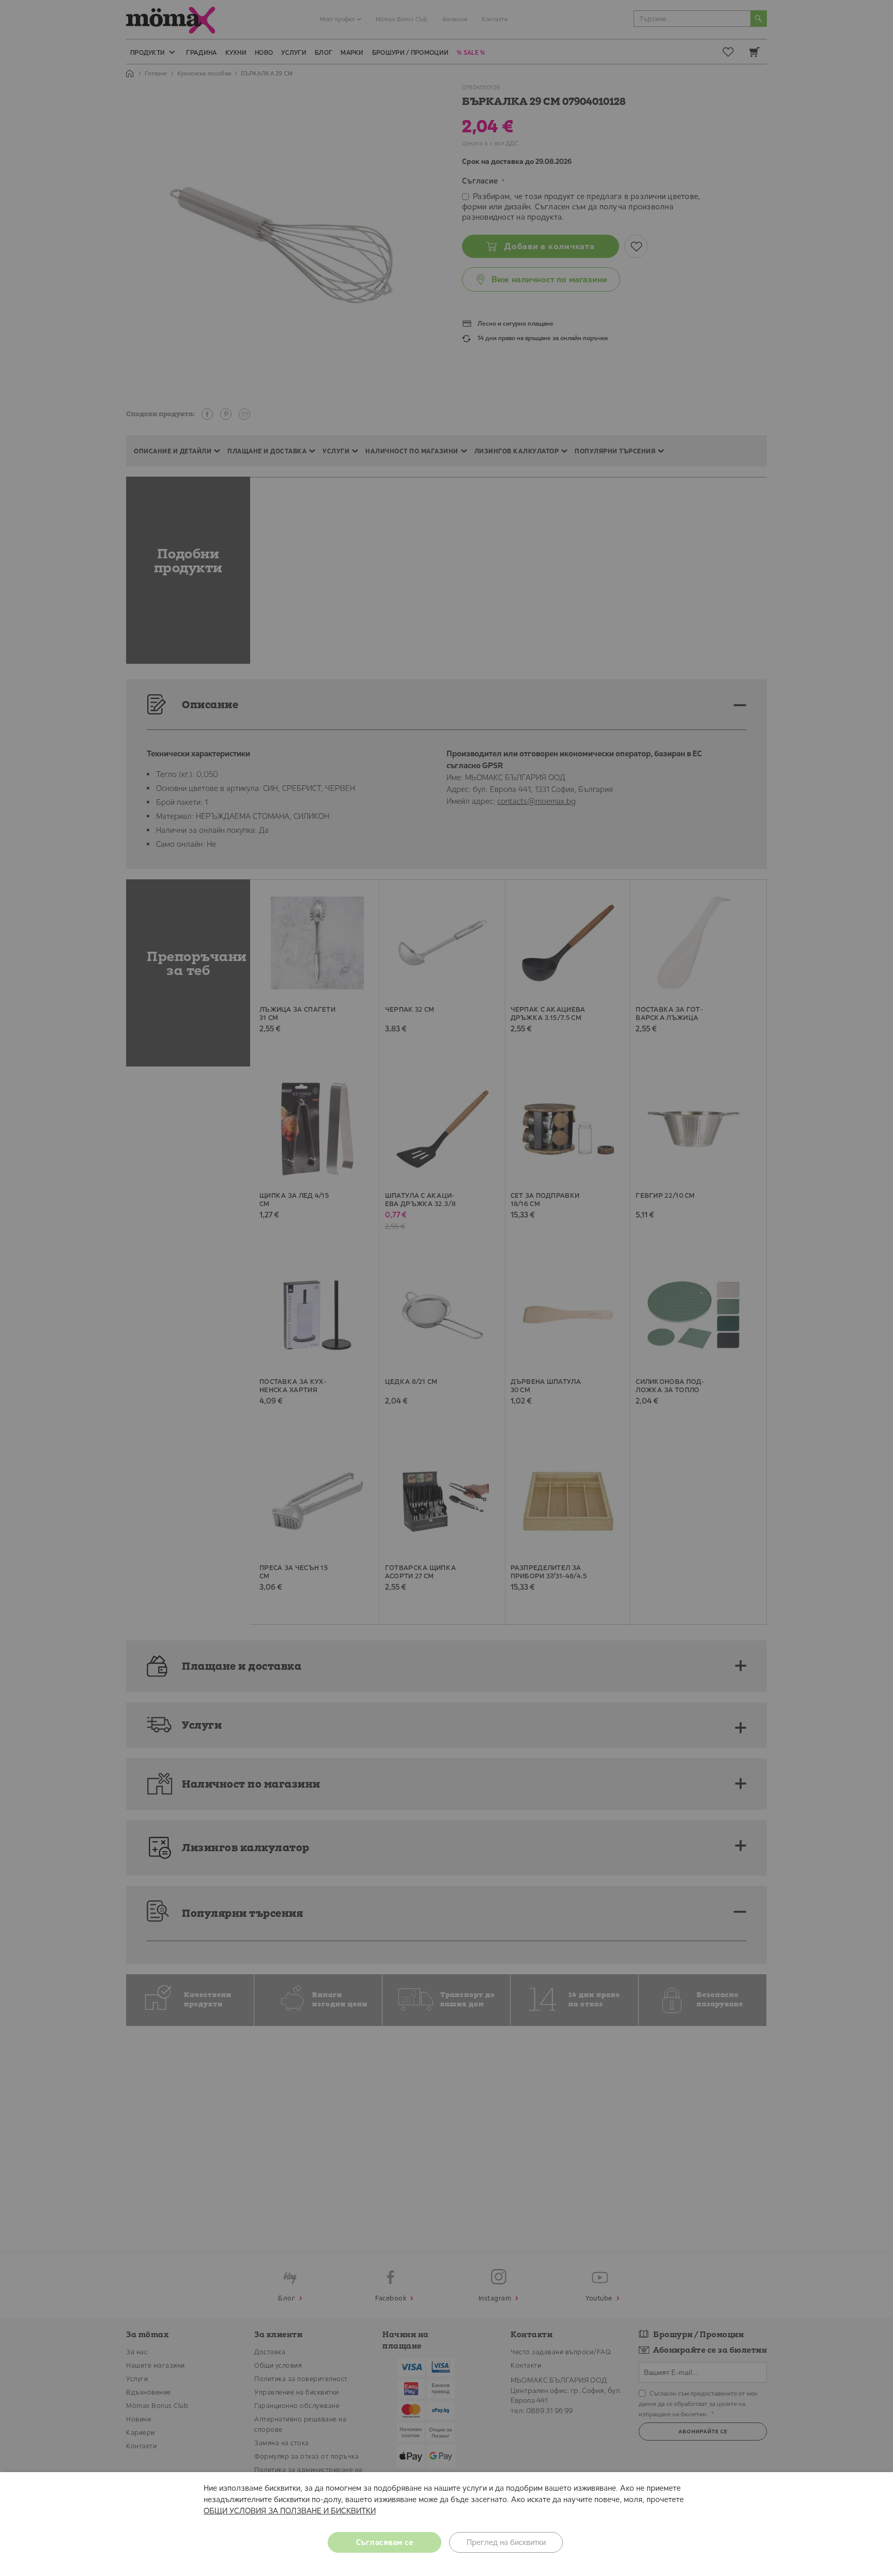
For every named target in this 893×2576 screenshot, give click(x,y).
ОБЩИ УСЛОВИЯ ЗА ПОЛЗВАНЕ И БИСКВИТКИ (290, 2511)
